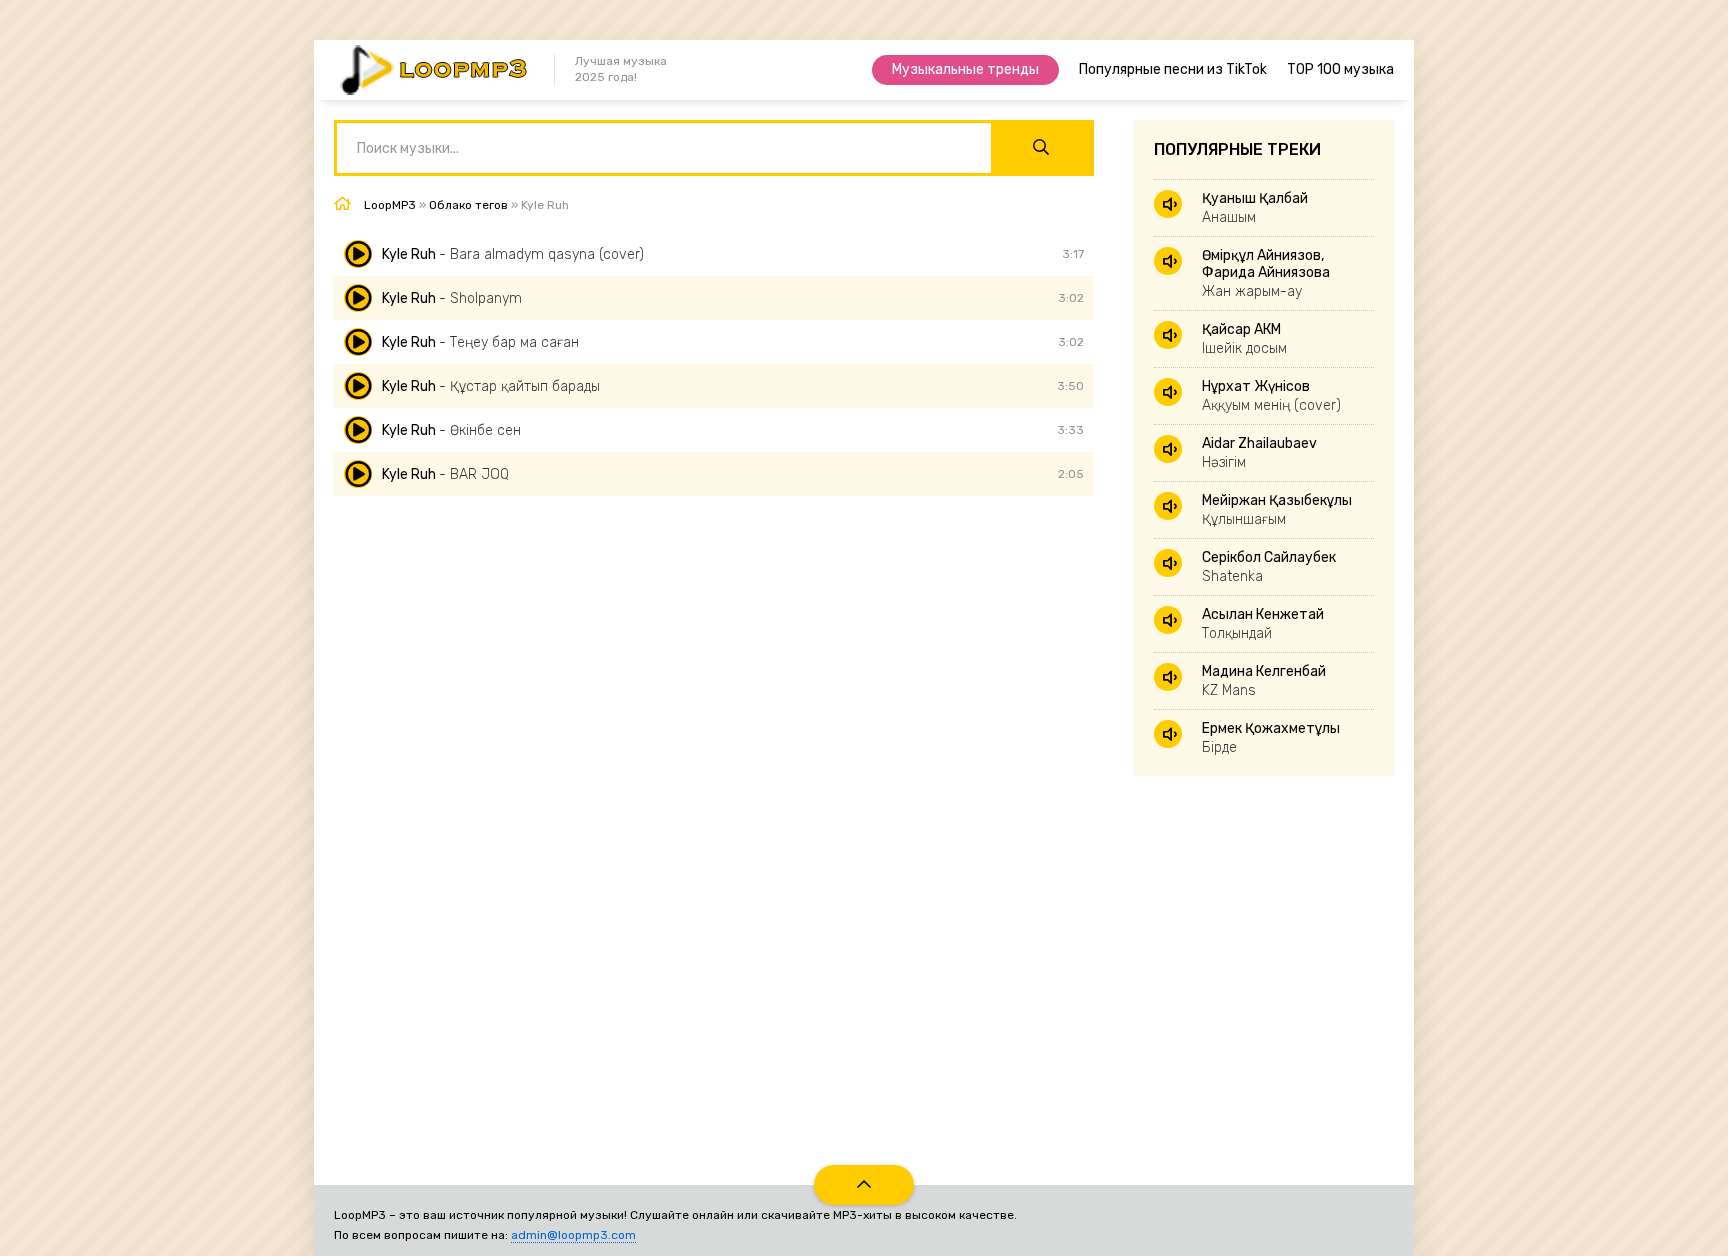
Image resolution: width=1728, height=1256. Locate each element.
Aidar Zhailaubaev (1259, 453)
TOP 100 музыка (1340, 69)
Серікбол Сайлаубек (1269, 567)
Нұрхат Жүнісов (1271, 396)
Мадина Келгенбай (1264, 681)
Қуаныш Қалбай (1255, 208)
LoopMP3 (390, 205)
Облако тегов (468, 205)
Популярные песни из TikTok (1173, 69)
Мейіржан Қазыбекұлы (1277, 510)
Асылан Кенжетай (1263, 624)
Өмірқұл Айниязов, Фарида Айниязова (1266, 273)
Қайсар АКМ (1244, 339)
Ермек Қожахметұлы (1271, 738)
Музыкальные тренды (965, 69)
